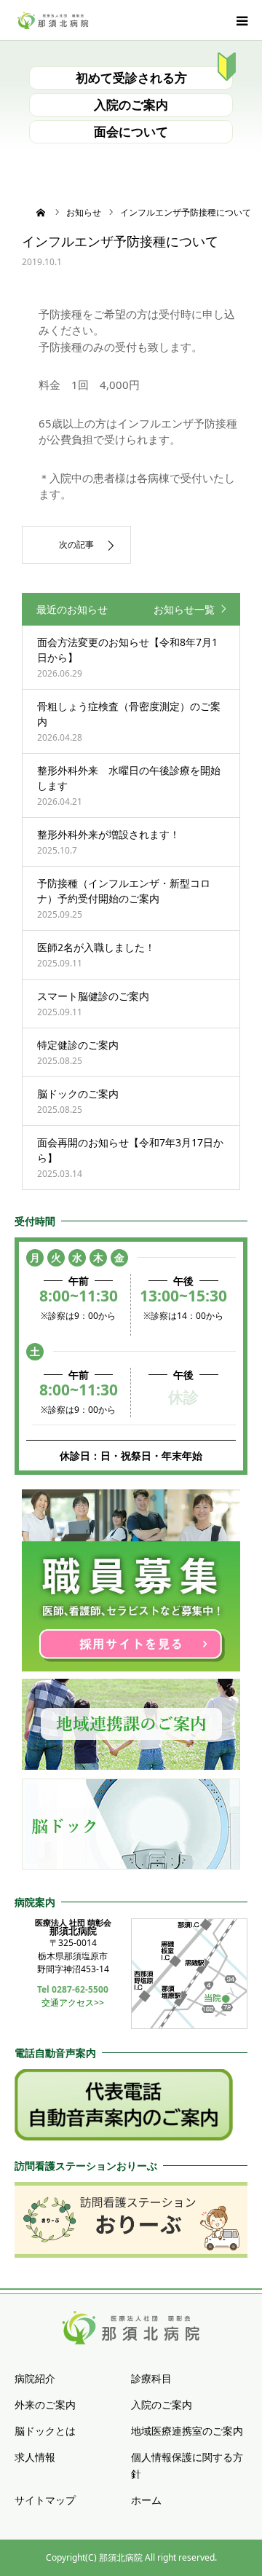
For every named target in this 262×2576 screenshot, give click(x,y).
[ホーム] (41, 212)
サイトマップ (45, 2500)
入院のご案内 (131, 105)
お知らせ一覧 (184, 609)
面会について (131, 131)
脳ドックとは (45, 2431)
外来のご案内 (45, 2404)
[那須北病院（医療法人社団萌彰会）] (53, 20)
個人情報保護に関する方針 (187, 2466)
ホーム (146, 2500)
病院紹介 (35, 2378)
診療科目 (151, 2378)
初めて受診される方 (131, 78)
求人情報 (35, 2457)
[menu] (242, 20)
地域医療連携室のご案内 (187, 2431)
